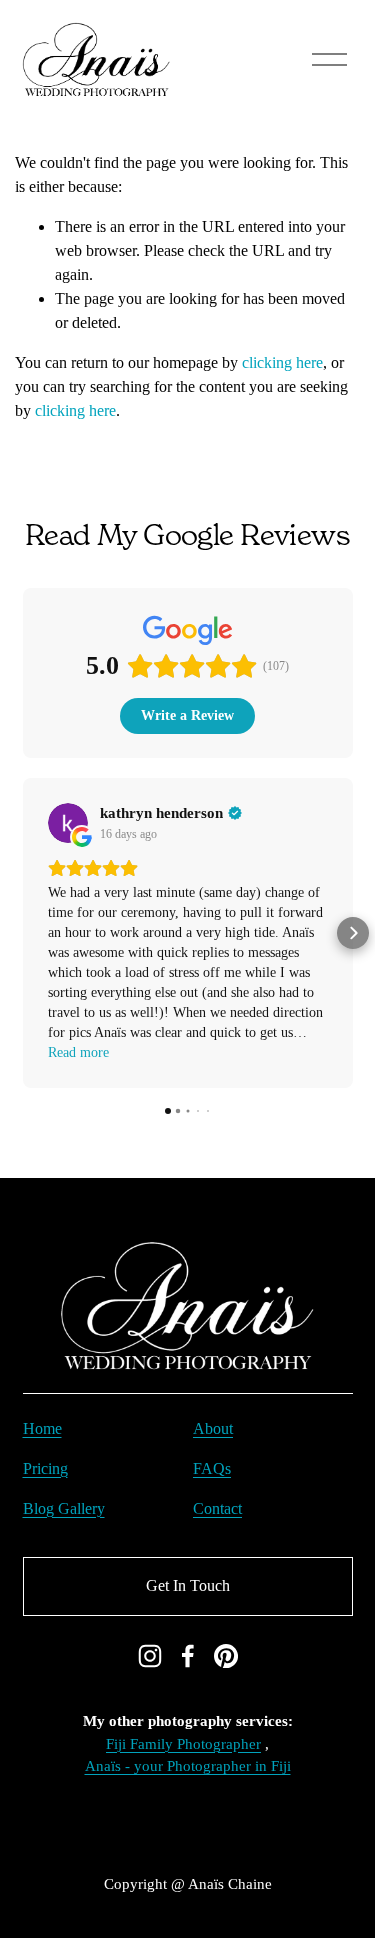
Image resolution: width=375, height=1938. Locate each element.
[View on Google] (68, 823)
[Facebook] (188, 1656)
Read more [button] (78, 1052)
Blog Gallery (64, 1508)
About (213, 1428)
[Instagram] (150, 1656)
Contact (217, 1508)
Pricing (45, 1468)
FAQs (212, 1468)
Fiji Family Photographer (183, 1744)
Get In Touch (188, 1585)
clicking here (282, 362)
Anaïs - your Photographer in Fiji (188, 1766)
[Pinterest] (226, 1656)
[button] (23, 933)
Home (42, 1428)
